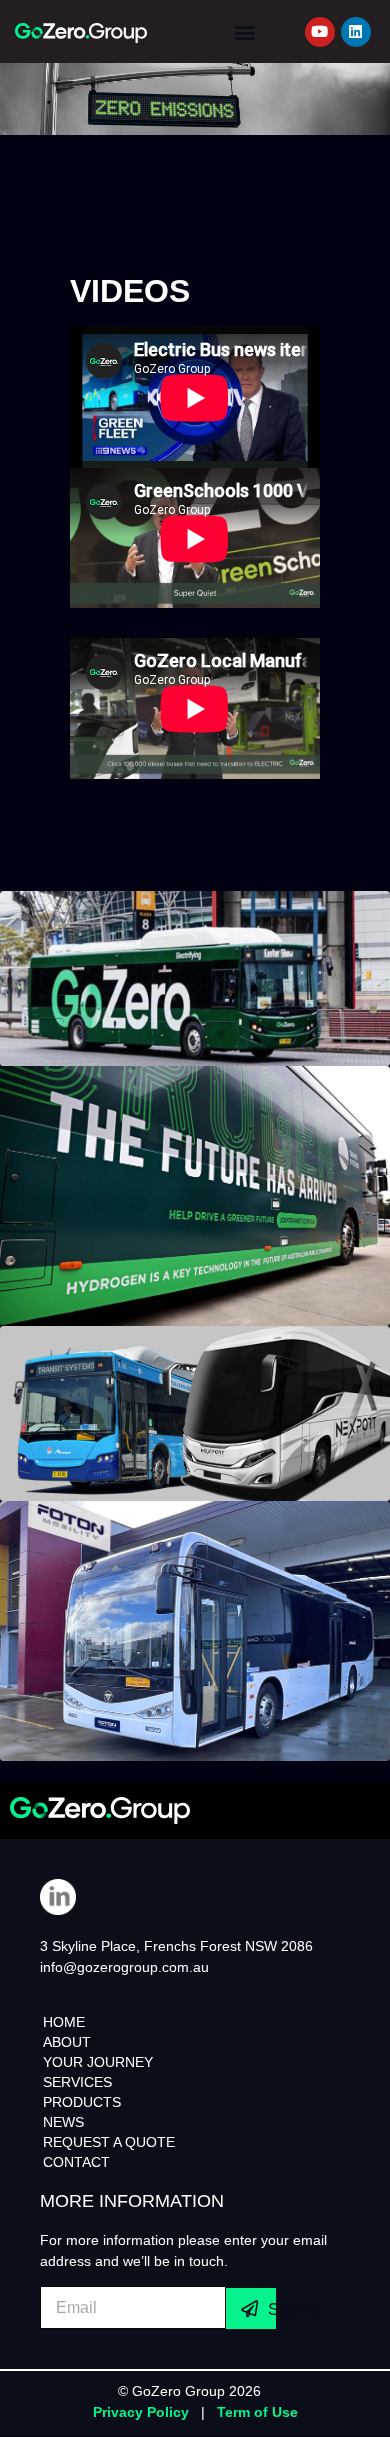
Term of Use (257, 2412)
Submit (272, 2309)
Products (82, 2102)
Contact (76, 2162)
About (67, 2042)
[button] (244, 31)
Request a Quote (109, 2142)
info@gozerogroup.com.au (124, 1967)
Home (64, 2022)
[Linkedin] (356, 32)
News (63, 2122)
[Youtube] (320, 32)
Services (77, 2082)
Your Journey (98, 2062)
